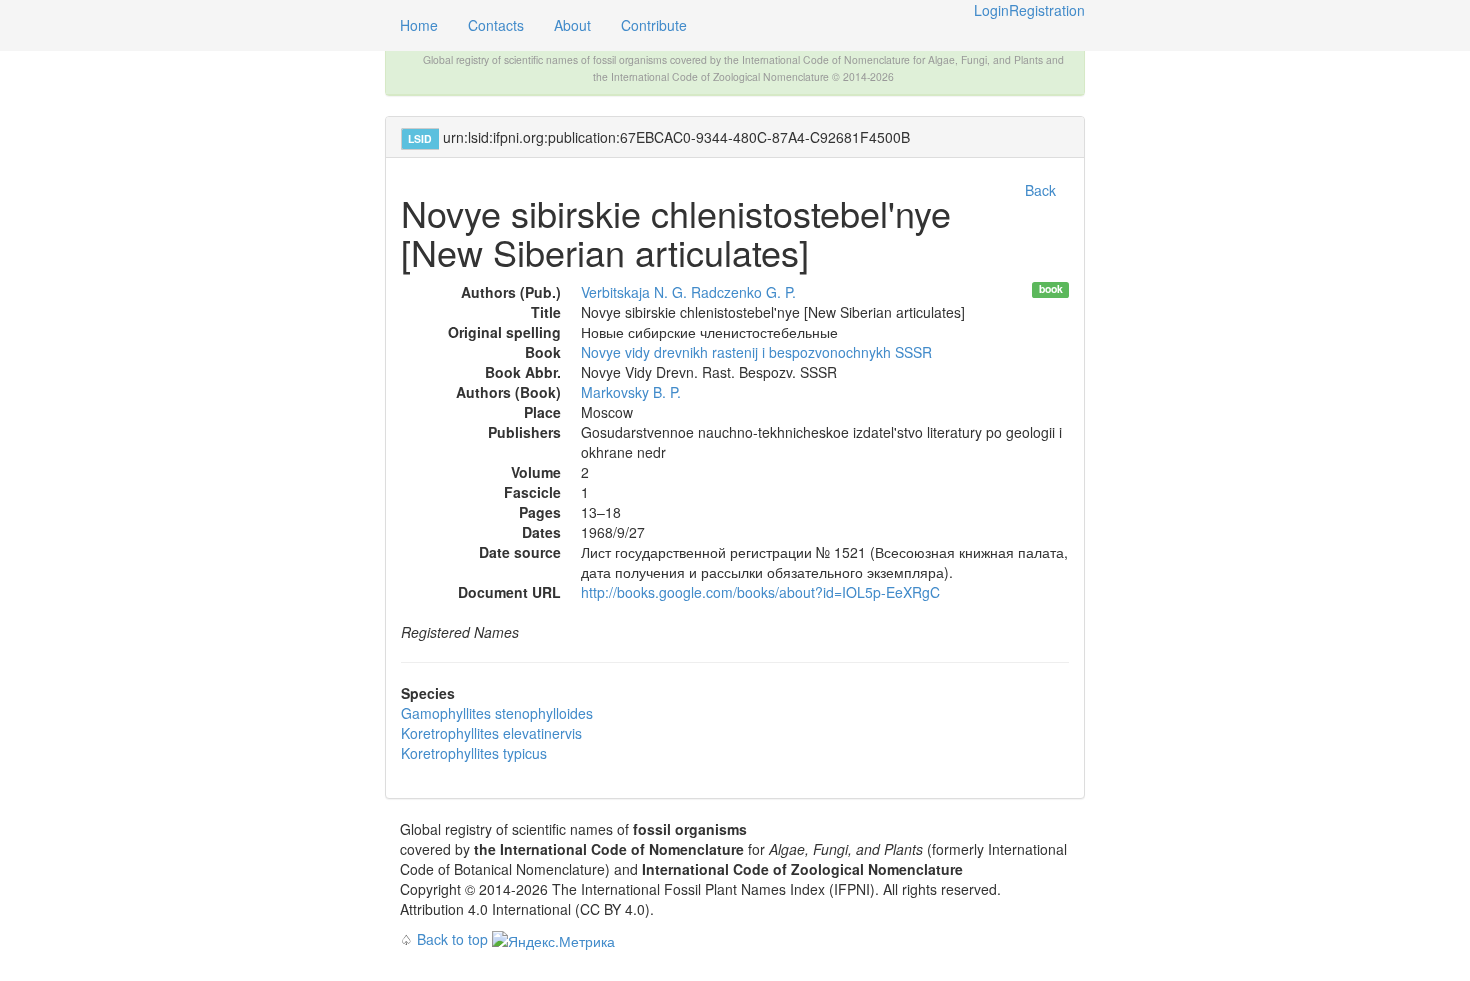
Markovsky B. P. (631, 392)
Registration (1047, 10)
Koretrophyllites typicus (474, 753)
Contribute (654, 25)
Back (1040, 190)
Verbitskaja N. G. (634, 292)
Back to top (452, 939)
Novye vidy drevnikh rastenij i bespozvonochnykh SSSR (756, 352)
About (572, 25)
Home (419, 25)
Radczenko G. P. (743, 292)
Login (991, 10)
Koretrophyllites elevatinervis (491, 733)
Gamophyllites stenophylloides (497, 713)
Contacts (496, 25)
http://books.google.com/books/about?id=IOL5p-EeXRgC (760, 592)
